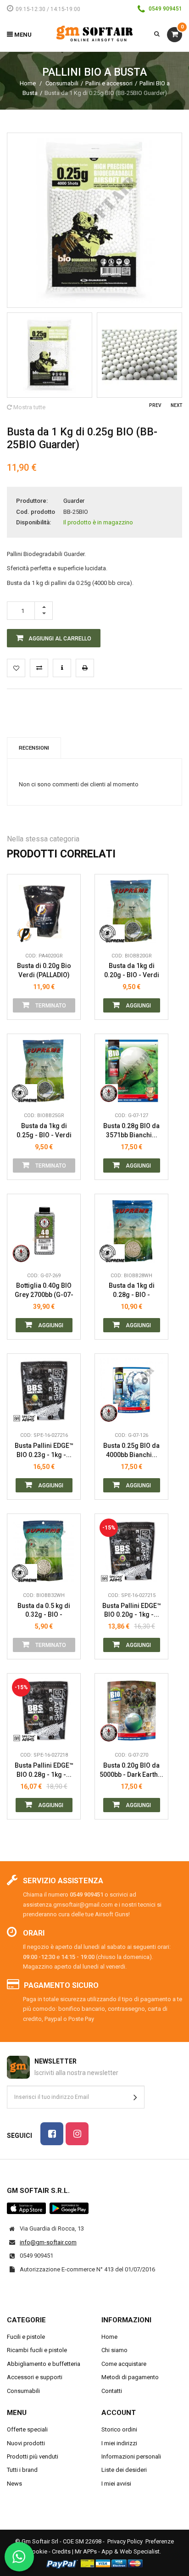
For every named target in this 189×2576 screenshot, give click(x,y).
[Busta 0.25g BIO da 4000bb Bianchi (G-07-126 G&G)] (131, 1390)
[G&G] (112, 1093)
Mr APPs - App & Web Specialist (117, 2551)
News (14, 2484)
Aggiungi (138, 1006)
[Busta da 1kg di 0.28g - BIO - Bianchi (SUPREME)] (131, 1231)
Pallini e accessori (109, 83)
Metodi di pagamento (130, 2377)
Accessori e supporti (35, 2377)
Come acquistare (124, 2364)
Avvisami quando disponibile (67, 892)
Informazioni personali (131, 2456)
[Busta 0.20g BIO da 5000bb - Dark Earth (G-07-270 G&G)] (131, 1710)
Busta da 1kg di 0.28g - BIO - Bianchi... (132, 1290)
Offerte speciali (27, 2429)
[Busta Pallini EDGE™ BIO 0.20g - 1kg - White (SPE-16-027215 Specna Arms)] (131, 1550)
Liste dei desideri (124, 2470)
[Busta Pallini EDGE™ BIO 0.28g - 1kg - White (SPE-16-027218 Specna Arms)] (44, 1710)
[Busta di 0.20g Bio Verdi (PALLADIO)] (44, 911)
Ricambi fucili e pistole (37, 2350)
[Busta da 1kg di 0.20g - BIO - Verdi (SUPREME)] (131, 911)
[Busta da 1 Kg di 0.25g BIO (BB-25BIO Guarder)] (50, 355)
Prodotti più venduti (33, 2456)
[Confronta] (67, 934)
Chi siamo (114, 2350)
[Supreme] (112, 934)
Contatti (112, 2391)
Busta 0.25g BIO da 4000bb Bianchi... (131, 1450)
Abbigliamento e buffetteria (44, 2364)
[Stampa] (85, 668)
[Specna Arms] (25, 1413)
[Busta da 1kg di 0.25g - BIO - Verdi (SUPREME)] (44, 1071)
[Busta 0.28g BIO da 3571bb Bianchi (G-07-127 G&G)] (131, 1071)
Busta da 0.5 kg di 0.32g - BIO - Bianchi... (44, 1611)
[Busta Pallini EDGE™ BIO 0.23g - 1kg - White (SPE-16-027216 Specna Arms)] (44, 1390)
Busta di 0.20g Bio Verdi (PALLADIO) (44, 970)
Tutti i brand (22, 2470)
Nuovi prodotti (26, 2443)
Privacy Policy (125, 2541)
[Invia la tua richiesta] (62, 668)
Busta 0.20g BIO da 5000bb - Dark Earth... (131, 1770)
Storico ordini (119, 2429)
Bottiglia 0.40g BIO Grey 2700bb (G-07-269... (44, 1290)
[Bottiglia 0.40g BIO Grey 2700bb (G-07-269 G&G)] (44, 1231)
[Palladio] (25, 934)
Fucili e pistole (26, 2337)
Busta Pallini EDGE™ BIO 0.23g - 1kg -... (44, 1450)
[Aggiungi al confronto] (39, 668)
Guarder (74, 501)
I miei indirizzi (119, 2443)
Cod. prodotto (36, 512)
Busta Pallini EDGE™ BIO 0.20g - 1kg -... (132, 1610)
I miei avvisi (116, 2484)
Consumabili (62, 83)
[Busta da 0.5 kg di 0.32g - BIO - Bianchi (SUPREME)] (44, 1550)
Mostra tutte (29, 407)
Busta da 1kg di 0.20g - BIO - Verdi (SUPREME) (132, 971)
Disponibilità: (33, 522)
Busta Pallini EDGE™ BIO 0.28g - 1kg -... (44, 1770)
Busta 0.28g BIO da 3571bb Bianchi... (131, 1130)
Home (28, 83)
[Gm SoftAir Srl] (94, 33)
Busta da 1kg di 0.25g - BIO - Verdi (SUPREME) (44, 1131)
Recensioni (34, 748)
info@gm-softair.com (48, 2242)
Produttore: (32, 501)
